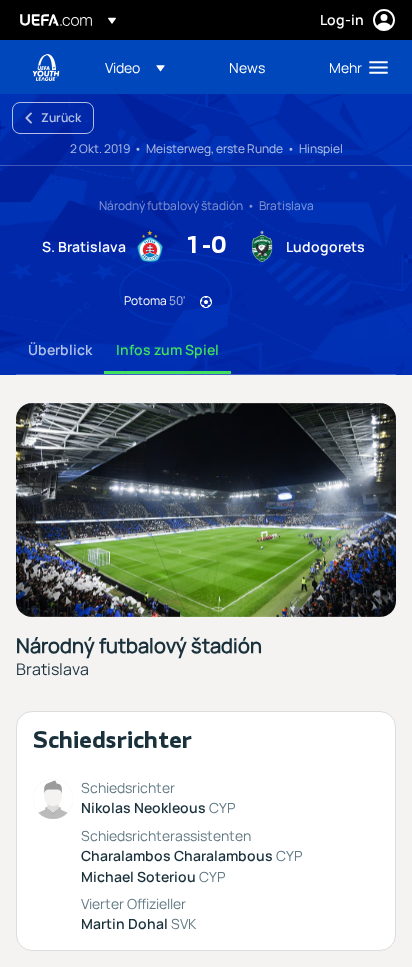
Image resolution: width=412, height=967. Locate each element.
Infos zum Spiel (167, 349)
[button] (135, 67)
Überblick (60, 349)
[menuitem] (150, 67)
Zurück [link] (61, 117)
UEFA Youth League (46, 67)
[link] (247, 67)
